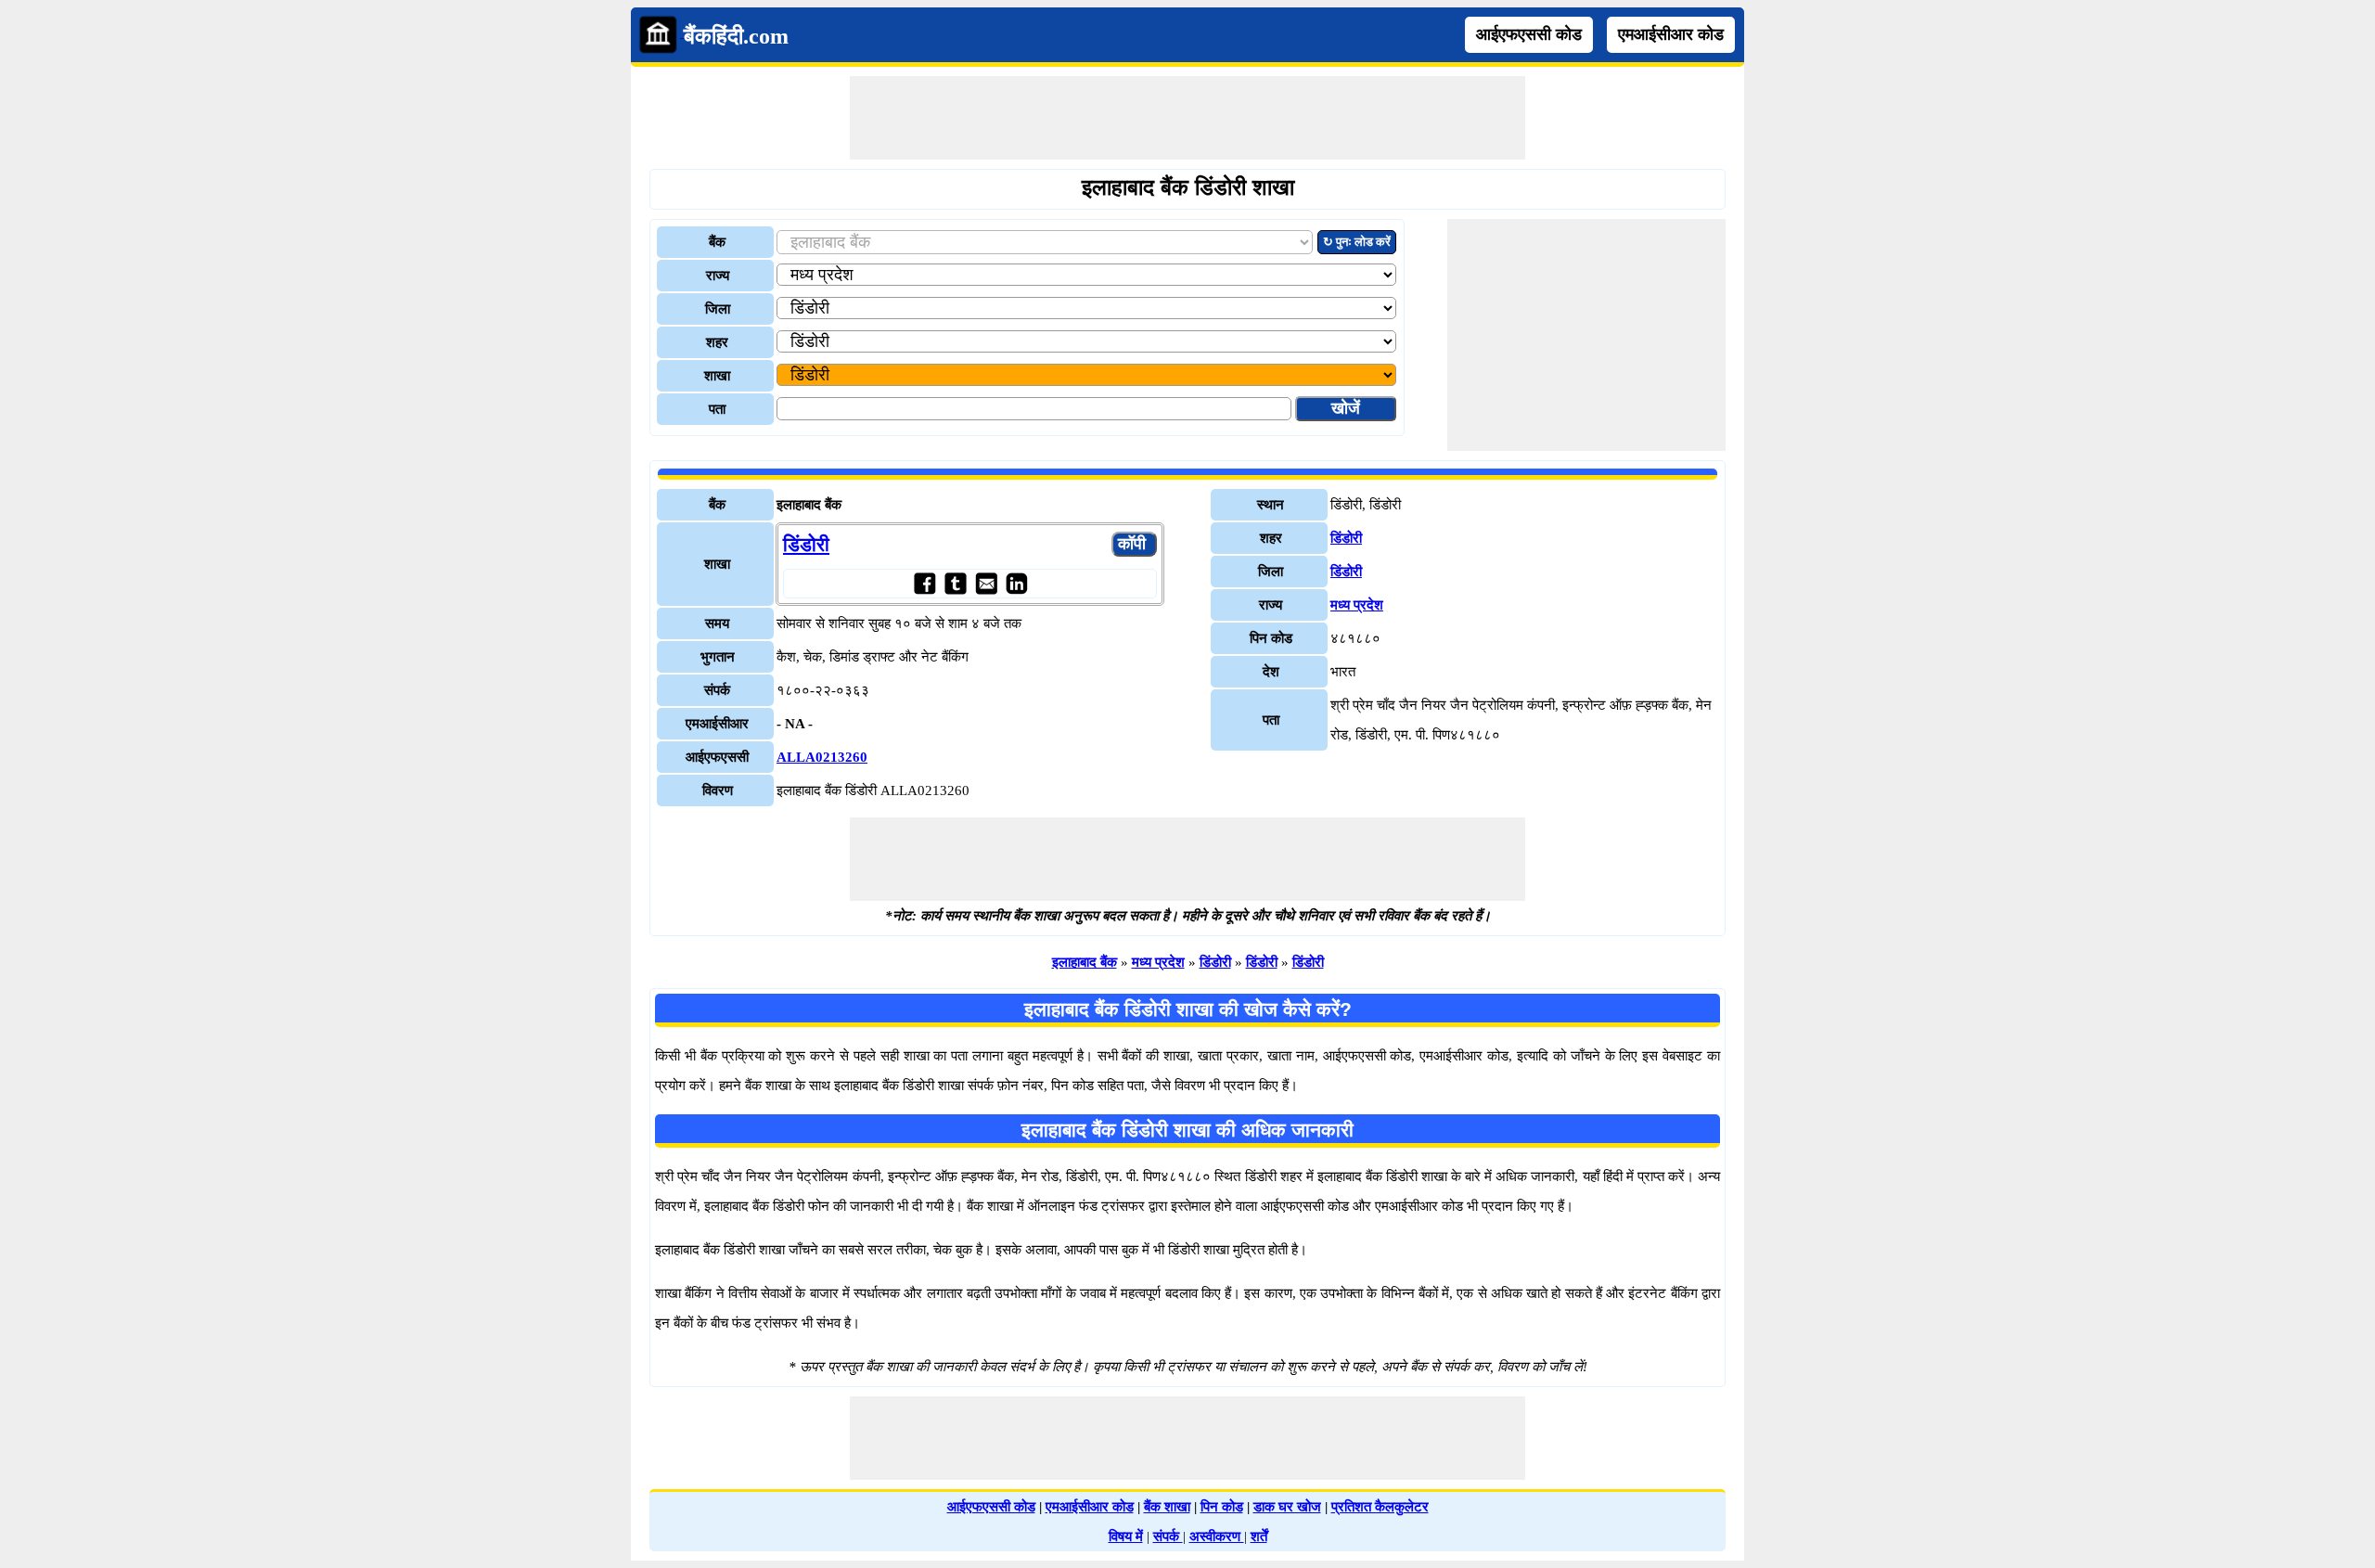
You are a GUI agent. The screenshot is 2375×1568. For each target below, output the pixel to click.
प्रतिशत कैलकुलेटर (1380, 1507)
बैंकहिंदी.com (736, 36)
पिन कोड (1222, 1507)
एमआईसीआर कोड (1671, 34)
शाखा (717, 376)
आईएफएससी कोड (1529, 34)
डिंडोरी (806, 545)
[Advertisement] (1187, 118)
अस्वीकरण (1217, 1536)
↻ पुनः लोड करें (1357, 242)
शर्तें (1259, 1536)
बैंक (717, 242)
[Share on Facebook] (924, 583)
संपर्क (1168, 1536)
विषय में (1126, 1536)
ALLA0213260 (822, 757)
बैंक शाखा (1167, 1507)
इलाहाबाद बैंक (1085, 962)
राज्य (718, 276)
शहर (717, 342)
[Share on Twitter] (955, 583)
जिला (718, 309)
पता (717, 409)
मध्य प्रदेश (1357, 605)
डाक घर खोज (1287, 1507)
